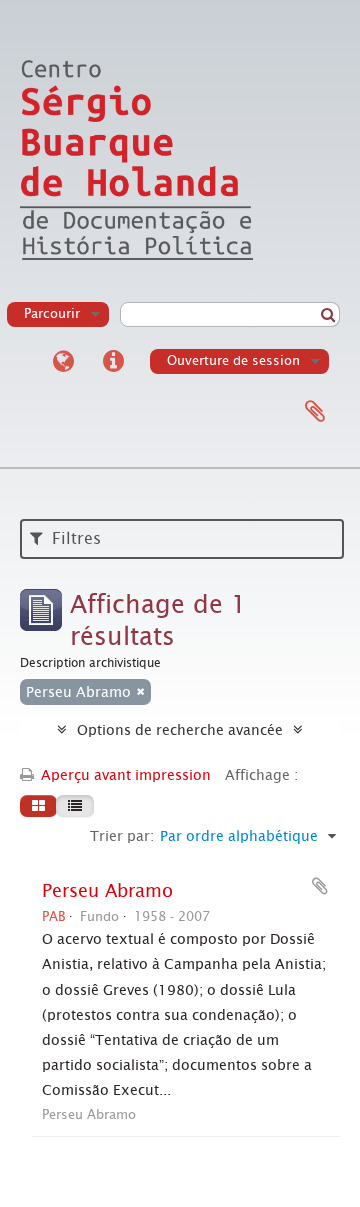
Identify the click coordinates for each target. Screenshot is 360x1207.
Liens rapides (113, 362)
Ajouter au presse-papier (320, 886)
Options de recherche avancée (180, 730)
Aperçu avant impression (124, 775)
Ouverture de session (233, 360)
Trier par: (122, 836)
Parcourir (52, 313)
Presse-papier (315, 412)
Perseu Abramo (107, 891)
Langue (63, 362)
